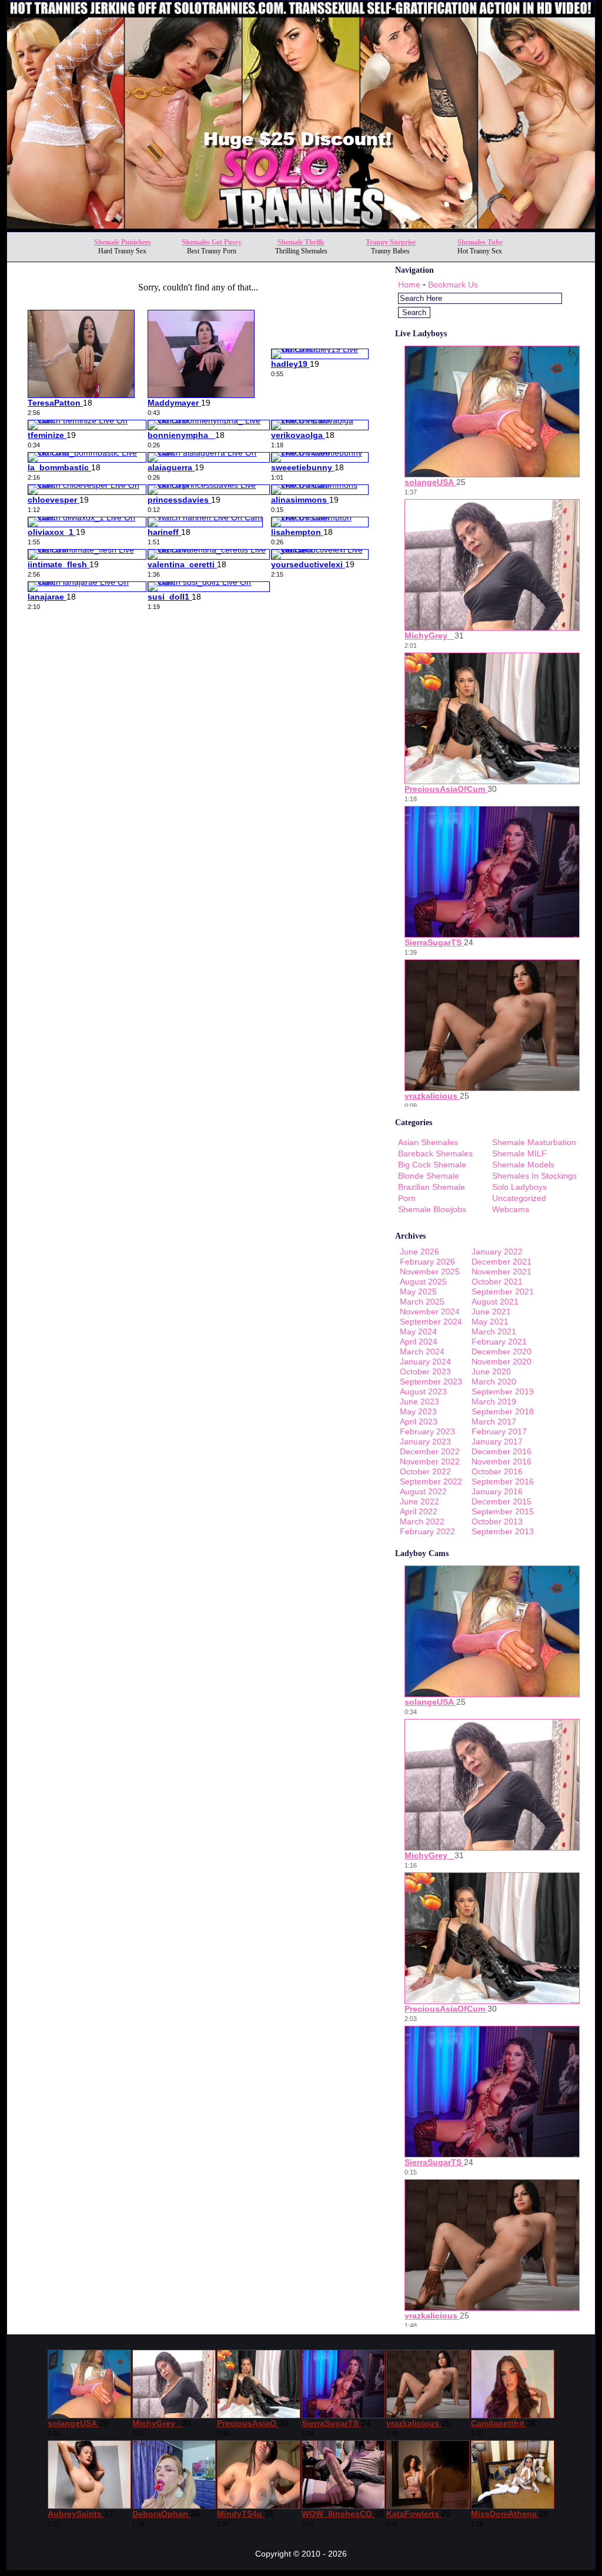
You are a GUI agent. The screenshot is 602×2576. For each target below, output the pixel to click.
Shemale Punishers (123, 242)
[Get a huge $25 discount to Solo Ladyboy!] (301, 228)
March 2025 (422, 1302)
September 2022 (431, 1481)
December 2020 (501, 1351)
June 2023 (419, 1401)
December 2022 (430, 1451)
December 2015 (501, 1501)
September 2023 (431, 1381)
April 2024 (419, 1341)
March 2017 (494, 1421)
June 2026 (419, 1252)
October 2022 (425, 1471)
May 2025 (418, 1292)
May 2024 (418, 1332)
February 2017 (499, 1431)
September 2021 (503, 1292)
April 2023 (419, 1421)
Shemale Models (523, 1165)
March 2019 (494, 1401)
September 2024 (431, 1322)
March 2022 (422, 1521)
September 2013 (503, 1531)
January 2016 (497, 1491)
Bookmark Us (453, 285)
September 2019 (503, 1391)
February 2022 (427, 1531)
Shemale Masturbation (534, 1142)
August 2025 (423, 1282)
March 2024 (422, 1351)
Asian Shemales (428, 1142)
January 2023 (425, 1441)
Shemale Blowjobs (432, 1209)
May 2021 (490, 1322)
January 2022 (497, 1252)
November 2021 (501, 1272)
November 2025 (430, 1272)
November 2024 (430, 1312)
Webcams (511, 1209)
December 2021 (501, 1262)
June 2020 (491, 1371)
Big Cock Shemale (432, 1165)
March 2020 (494, 1381)
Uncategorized (519, 1198)
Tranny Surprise (391, 242)
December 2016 (501, 1451)
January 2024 (425, 1361)
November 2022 (430, 1461)
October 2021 (497, 1282)
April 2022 (419, 1511)
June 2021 (491, 1312)
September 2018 (503, 1411)
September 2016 (503, 1481)
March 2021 (494, 1332)
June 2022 (419, 1501)
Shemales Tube (480, 242)
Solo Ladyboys (519, 1187)
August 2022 (423, 1491)
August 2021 (495, 1302)
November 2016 (501, 1461)
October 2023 (425, 1371)
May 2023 (418, 1411)
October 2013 (497, 1521)
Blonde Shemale (429, 1176)
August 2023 (423, 1391)
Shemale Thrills (301, 242)
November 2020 (501, 1361)
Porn (407, 1198)
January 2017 (497, 1441)
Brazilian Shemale (432, 1187)
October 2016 (497, 1471)
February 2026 (427, 1262)
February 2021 (499, 1341)
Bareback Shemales (435, 1153)
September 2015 (503, 1511)
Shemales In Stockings (534, 1176)
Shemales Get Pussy (212, 242)
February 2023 (427, 1431)
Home (409, 285)
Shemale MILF (519, 1153)
